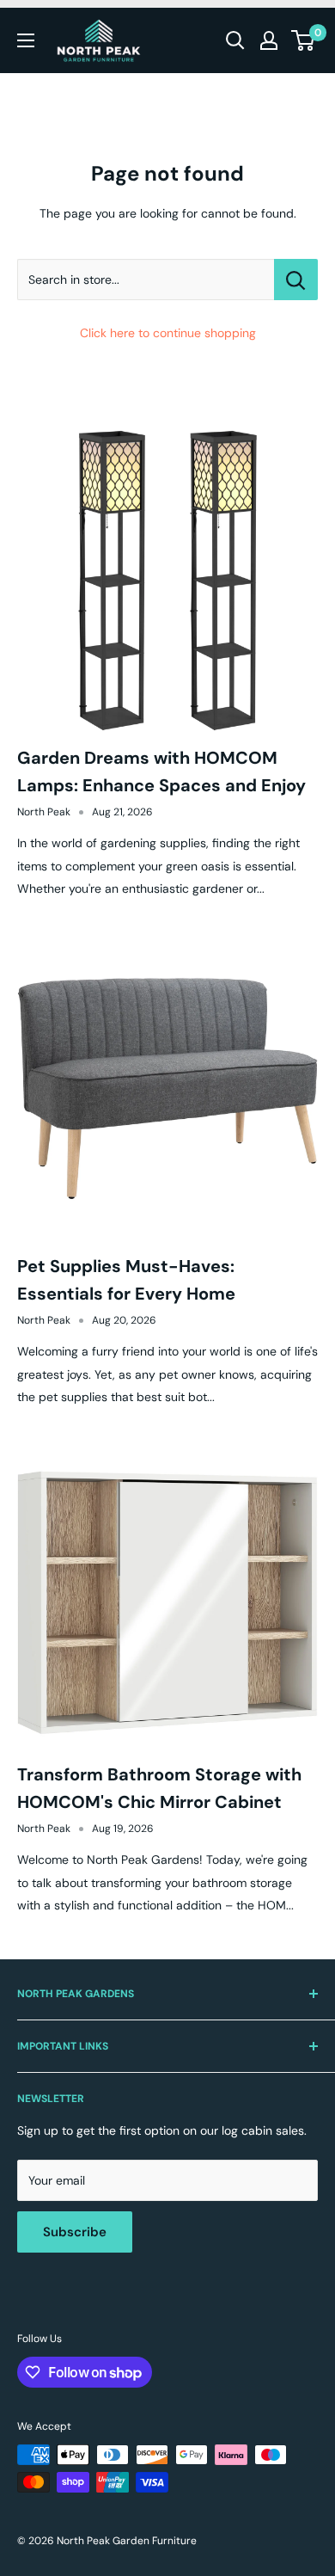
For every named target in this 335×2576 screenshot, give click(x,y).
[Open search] (235, 40)
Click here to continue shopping (168, 333)
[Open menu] (26, 40)
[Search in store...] (296, 280)
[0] (304, 40)
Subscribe (75, 2232)
